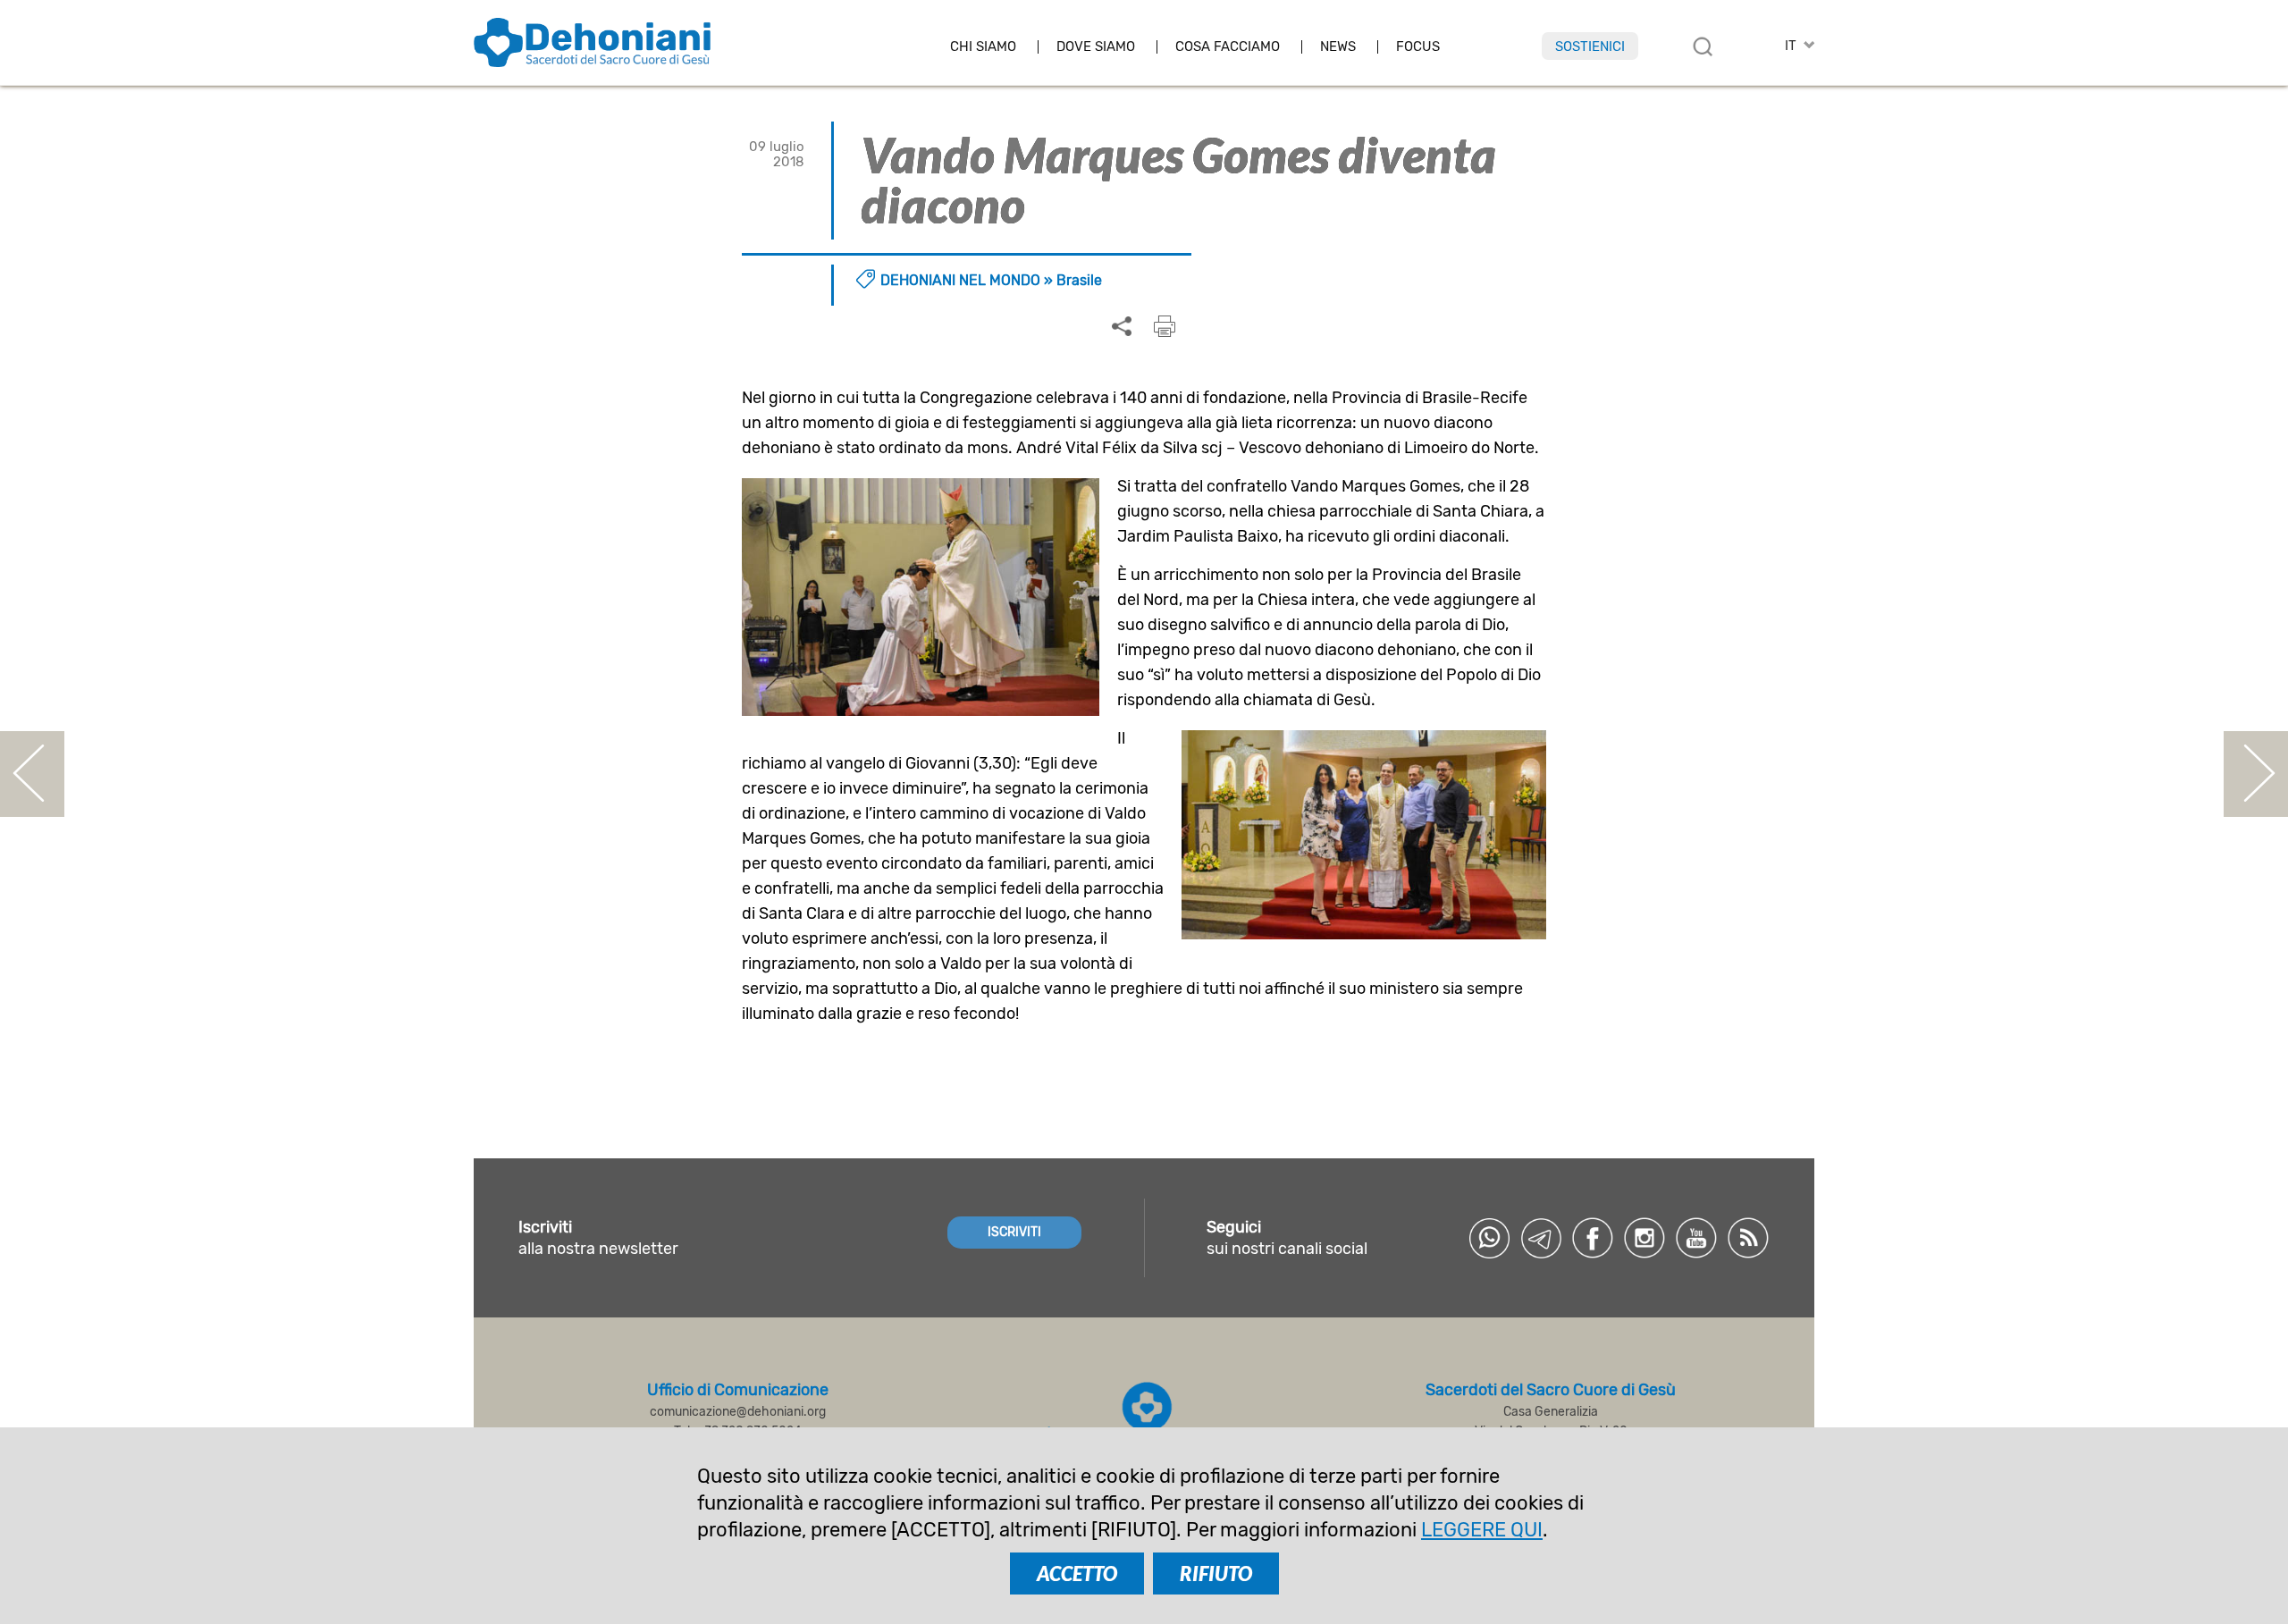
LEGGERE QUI (1482, 1530)
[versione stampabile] (1165, 326)
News (1338, 47)
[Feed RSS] (1748, 1238)
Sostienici (1590, 46)
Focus (1418, 47)
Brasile (1079, 280)
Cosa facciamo (1228, 47)
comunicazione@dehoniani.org (738, 1412)
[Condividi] (1122, 327)
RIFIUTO (1216, 1574)
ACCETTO (1077, 1574)
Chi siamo (983, 47)
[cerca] (1703, 46)
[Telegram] (1541, 1238)
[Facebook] (1593, 1238)
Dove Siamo (1096, 47)
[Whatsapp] (1489, 1238)
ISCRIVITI (1014, 1232)
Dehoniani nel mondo (960, 280)
